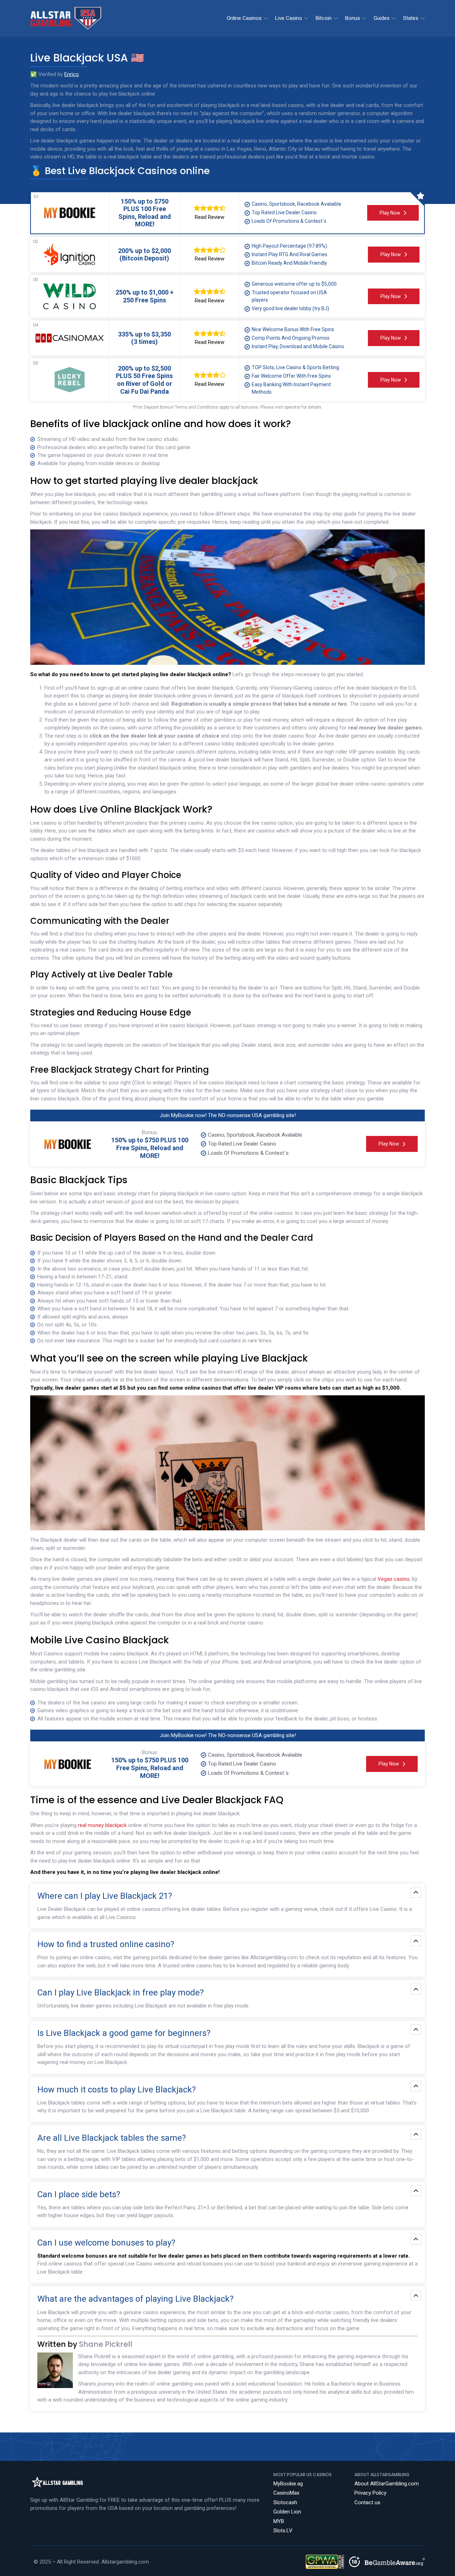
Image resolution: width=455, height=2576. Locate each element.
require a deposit (334, 720)
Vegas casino (394, 1579)
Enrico (72, 74)
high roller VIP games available (360, 752)
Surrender (323, 760)
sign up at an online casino (128, 688)
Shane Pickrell (106, 2344)
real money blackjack (102, 1825)
